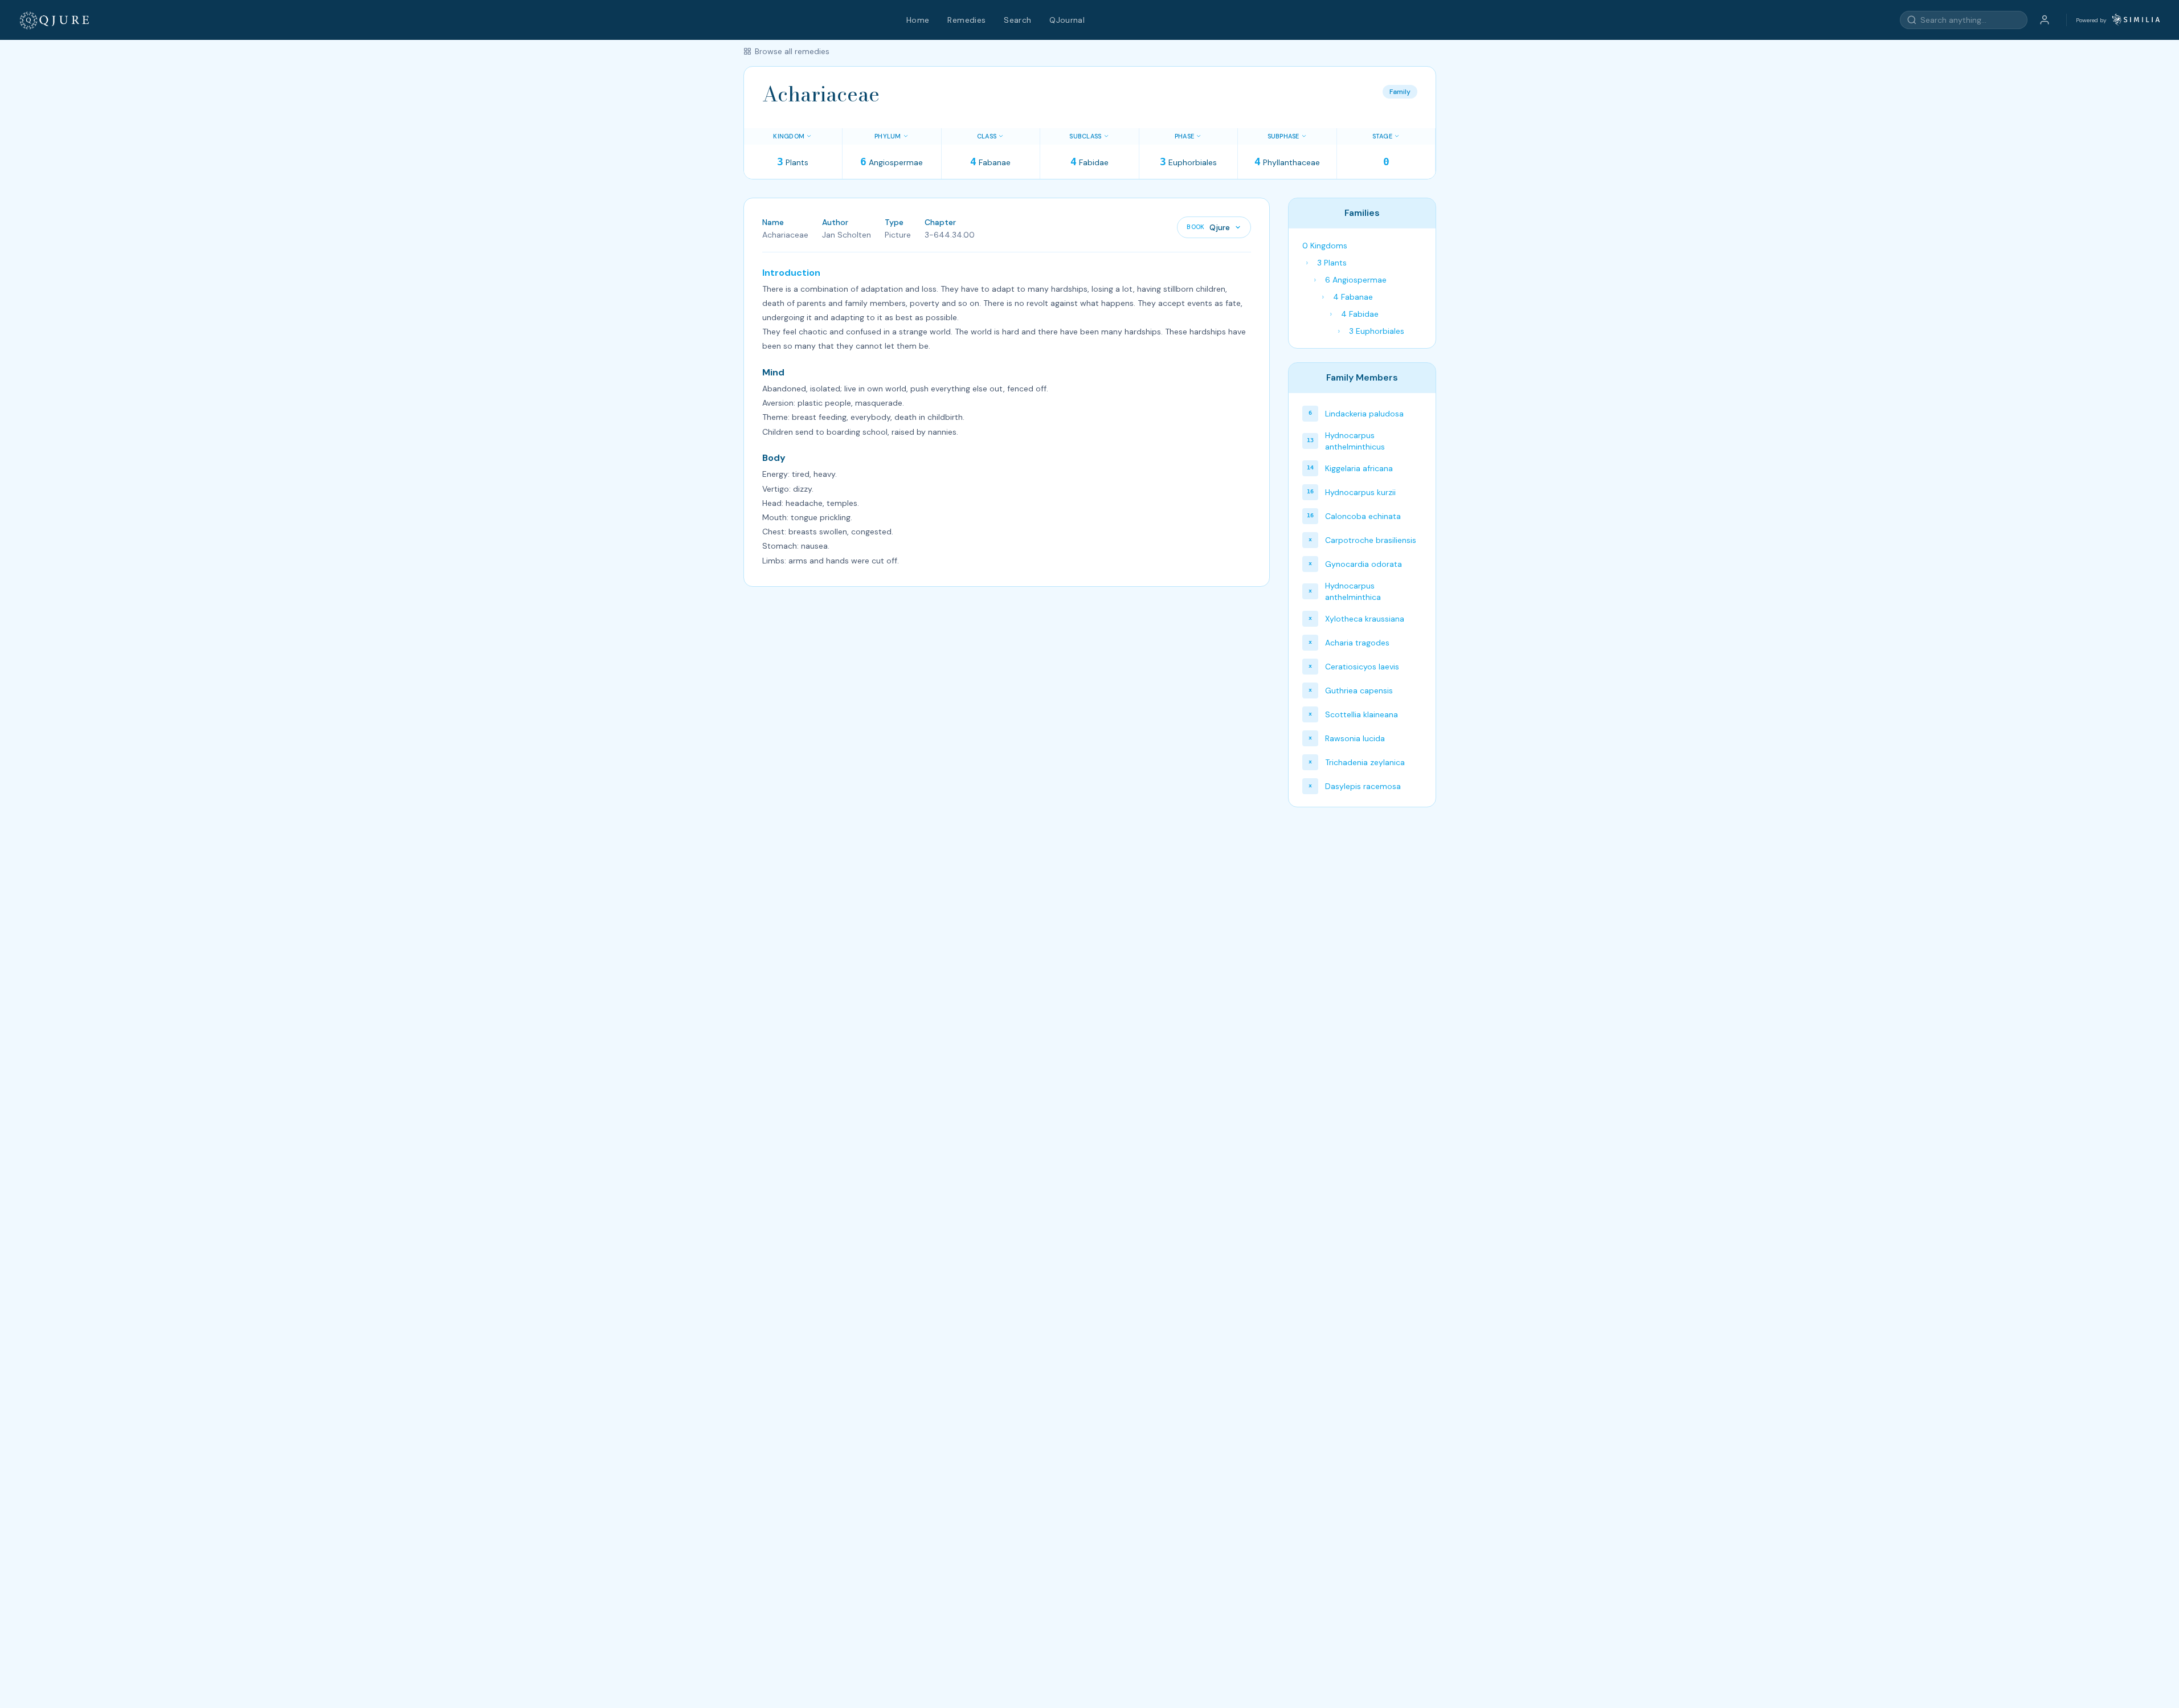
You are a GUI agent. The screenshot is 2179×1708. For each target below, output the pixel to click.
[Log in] (2045, 20)
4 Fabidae (1360, 314)
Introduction (791, 273)
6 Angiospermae (1356, 280)
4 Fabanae (1353, 297)
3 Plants (1332, 263)
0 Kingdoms (1325, 246)
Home (918, 20)
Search (1017, 20)
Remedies (966, 20)
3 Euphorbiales (1377, 331)
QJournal (1067, 20)
